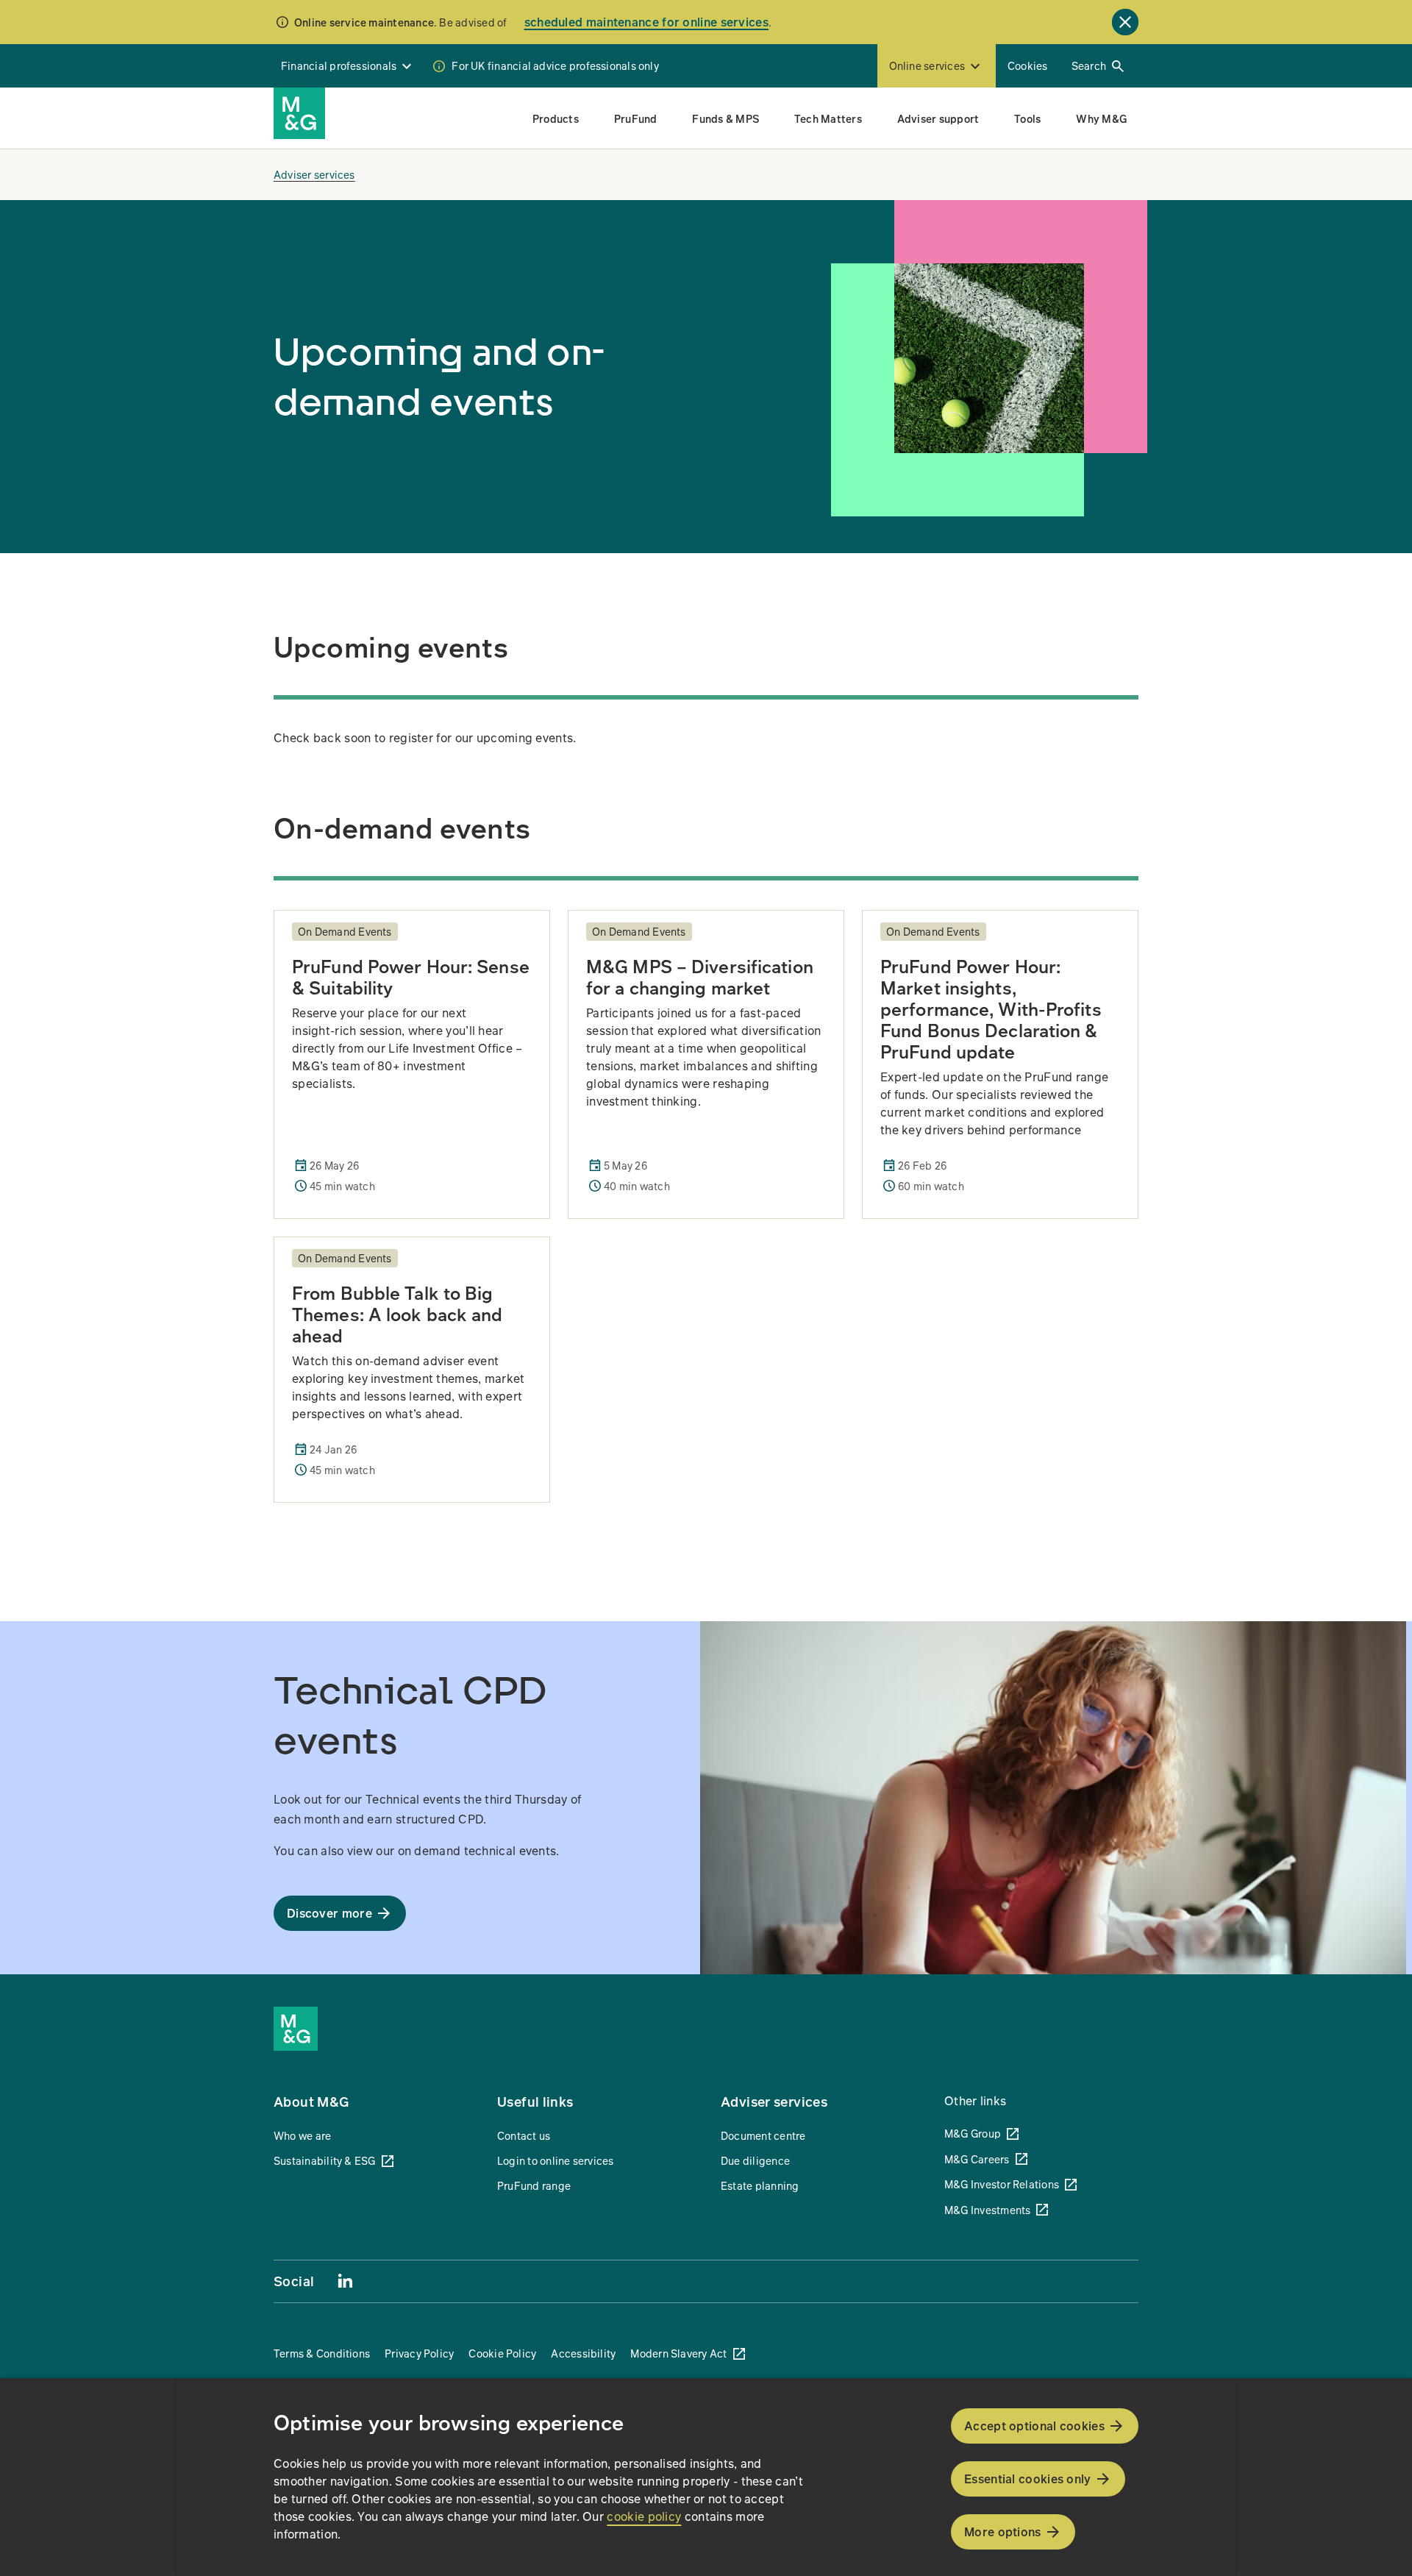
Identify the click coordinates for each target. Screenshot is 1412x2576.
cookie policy (644, 2516)
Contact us (524, 2135)
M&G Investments (987, 2210)
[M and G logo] (299, 113)
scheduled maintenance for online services (646, 22)
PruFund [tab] (636, 118)
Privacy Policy (419, 2353)
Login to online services (556, 2160)
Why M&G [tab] (1101, 118)
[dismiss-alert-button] (1125, 22)
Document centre (763, 2135)
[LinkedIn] (345, 2280)
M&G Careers (977, 2159)
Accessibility (583, 2353)
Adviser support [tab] (938, 118)
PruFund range (534, 2185)
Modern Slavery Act (678, 2353)
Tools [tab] (1027, 118)
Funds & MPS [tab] (725, 118)
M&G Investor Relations (1002, 2184)
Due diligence (755, 2160)
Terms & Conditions (322, 2353)
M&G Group (973, 2133)
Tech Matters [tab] (828, 118)
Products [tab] (556, 118)
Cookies (1028, 65)
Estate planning (760, 2185)
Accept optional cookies (1034, 2426)
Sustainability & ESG (325, 2160)
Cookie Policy (502, 2353)
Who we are (302, 2135)
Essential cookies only (1028, 2479)
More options (1003, 2531)
